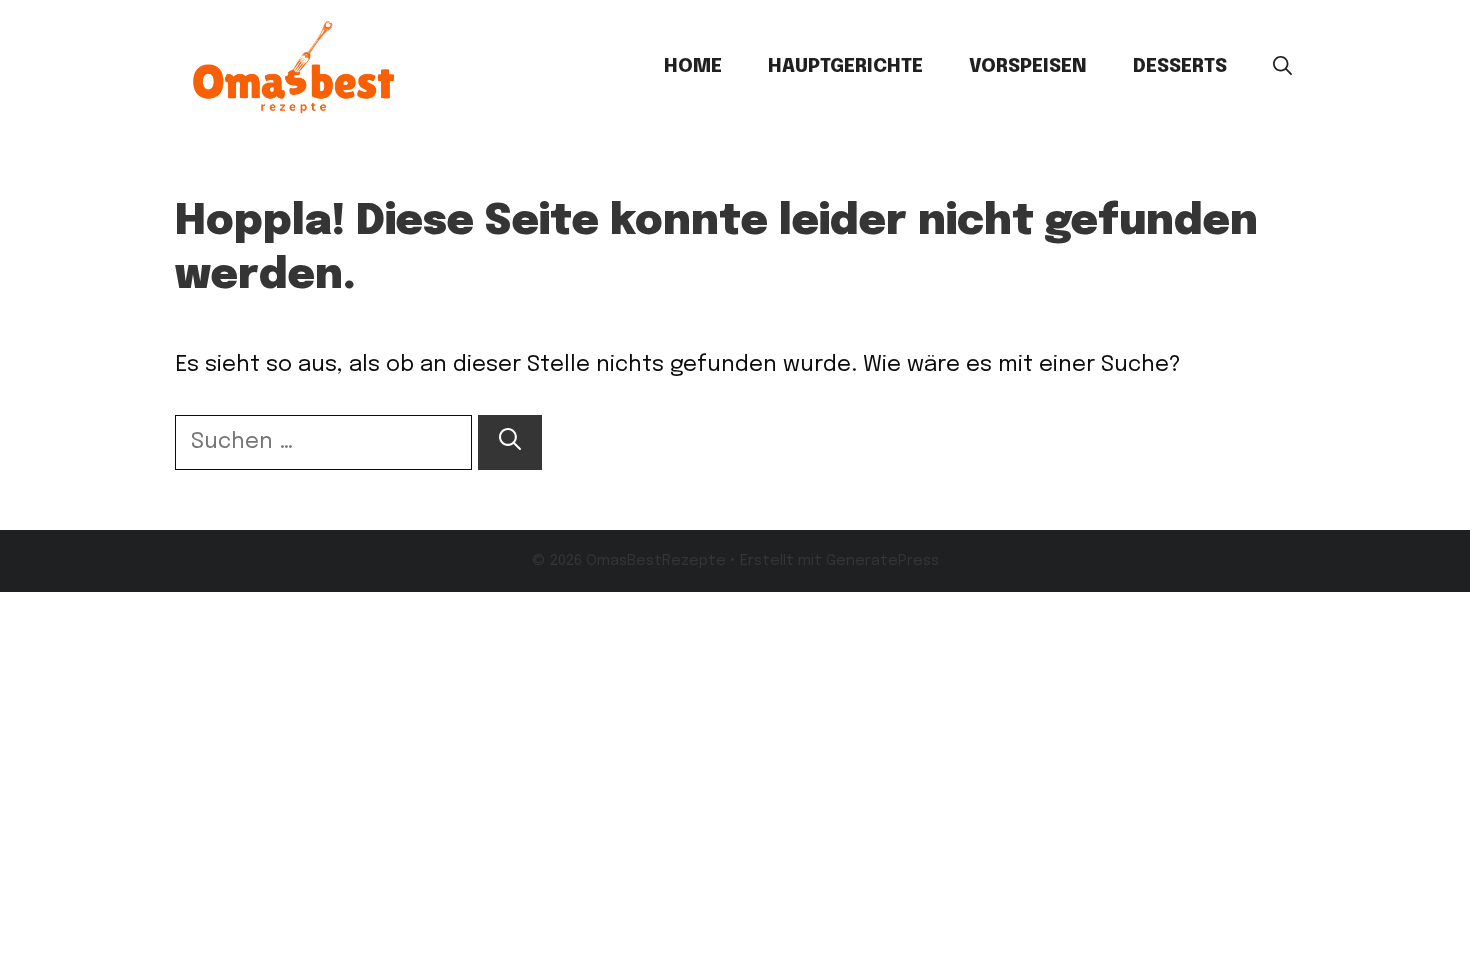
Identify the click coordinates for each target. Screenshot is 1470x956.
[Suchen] (510, 442)
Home (693, 66)
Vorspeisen (1028, 66)
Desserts (1180, 66)
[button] (1282, 67)
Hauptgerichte (845, 66)
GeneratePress (882, 561)
